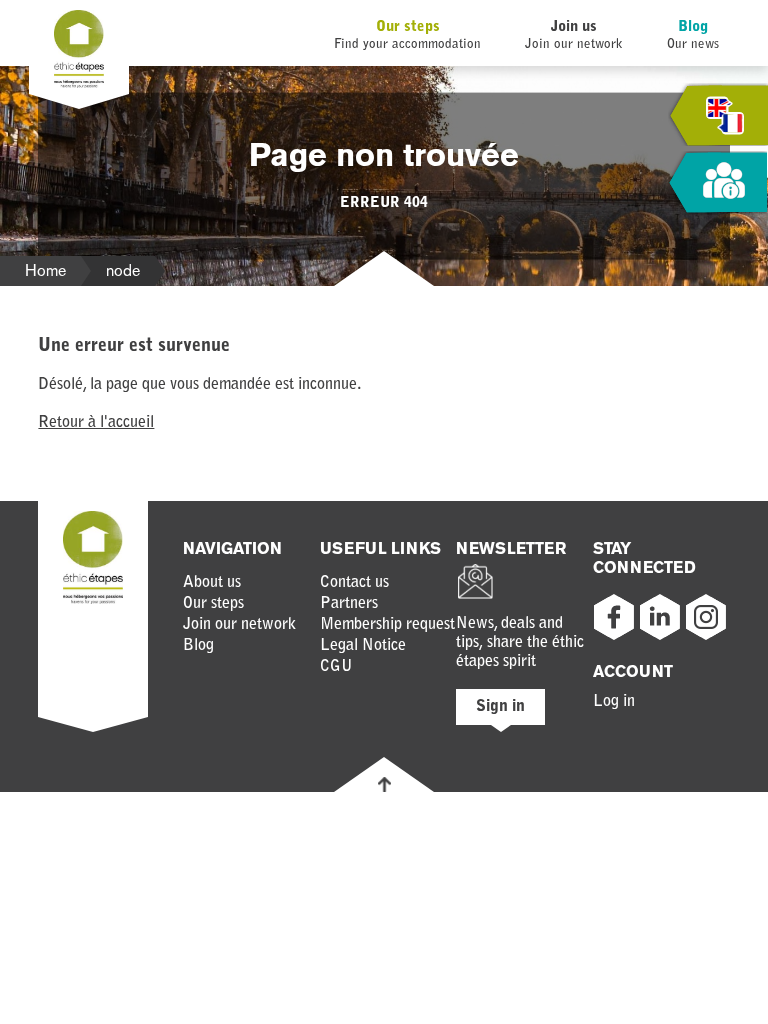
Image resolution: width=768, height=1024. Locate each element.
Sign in (500, 707)
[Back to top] (384, 784)
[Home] (79, 84)
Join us (574, 27)
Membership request (387, 625)
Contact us (354, 583)
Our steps (408, 27)
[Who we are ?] (718, 183)
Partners (349, 604)
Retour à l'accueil (96, 423)
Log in (614, 702)
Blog (693, 27)
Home (45, 270)
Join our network (239, 625)
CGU (336, 667)
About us (212, 583)
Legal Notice (363, 646)
